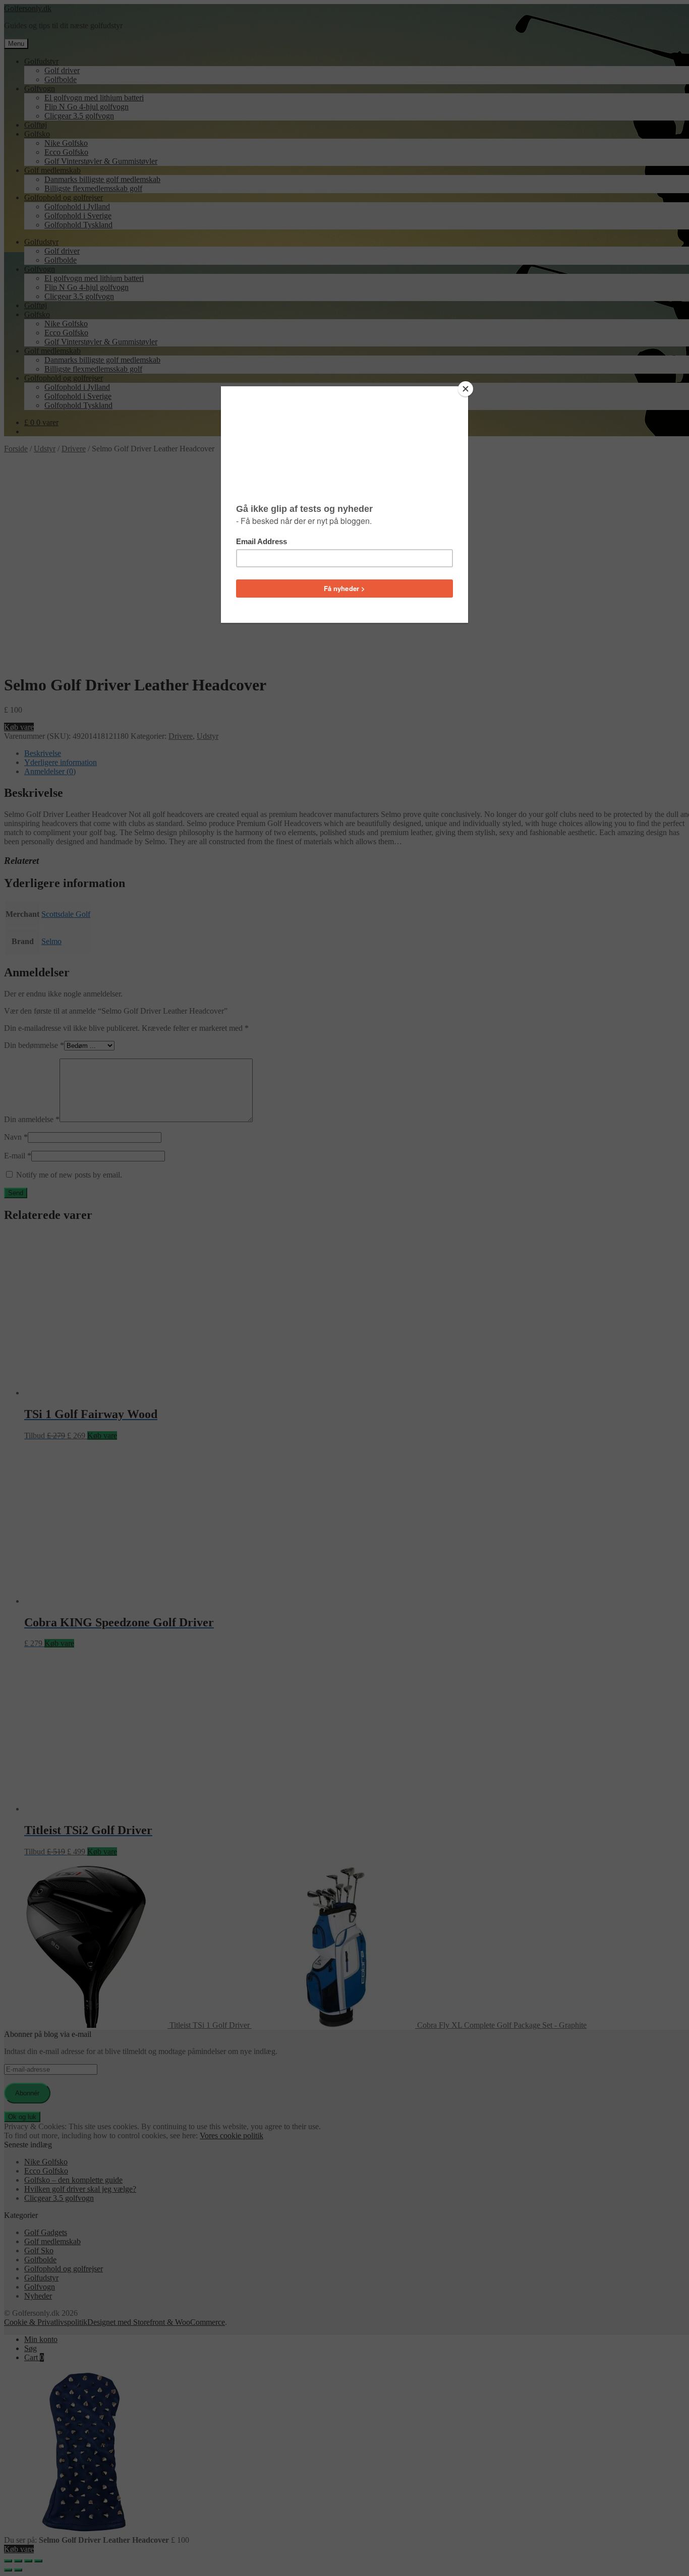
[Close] (466, 389)
